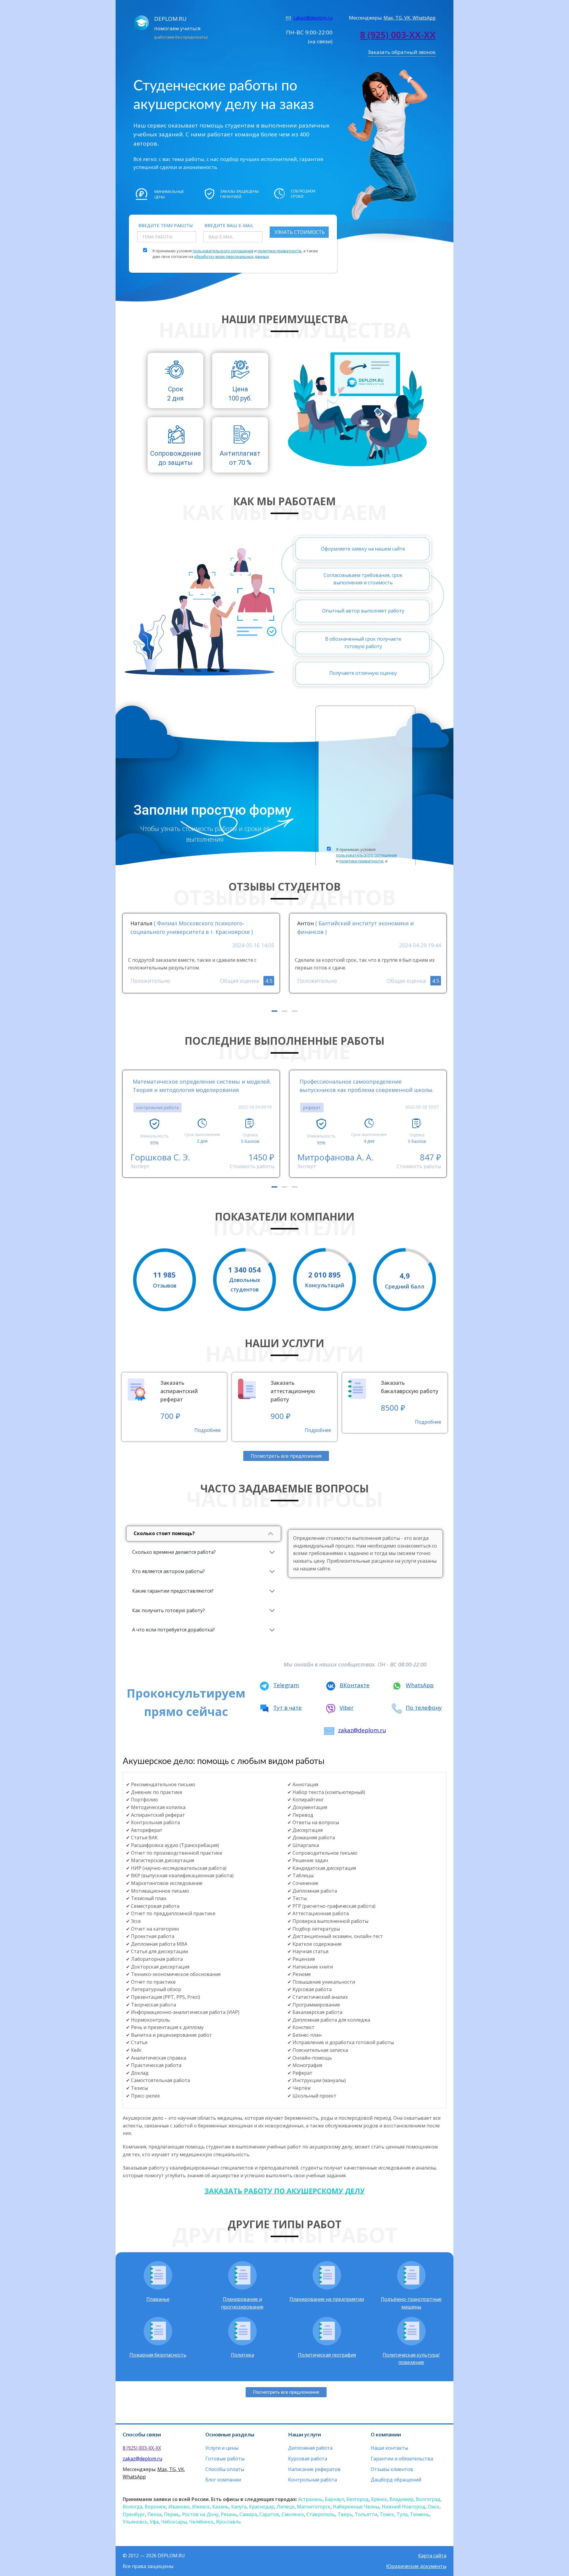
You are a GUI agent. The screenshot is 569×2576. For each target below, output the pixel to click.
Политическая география (327, 2355)
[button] (274, 1011)
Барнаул (334, 2499)
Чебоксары (174, 2522)
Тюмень (420, 2514)
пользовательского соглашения (223, 251)
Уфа (154, 2522)
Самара (248, 2514)
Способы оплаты (225, 2469)
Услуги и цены (222, 2448)
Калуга (239, 2507)
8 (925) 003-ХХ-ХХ (398, 35)
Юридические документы (416, 2566)
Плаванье (158, 2299)
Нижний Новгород (403, 2507)
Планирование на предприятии (327, 2299)
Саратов (269, 2514)
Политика (242, 2355)
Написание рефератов (314, 2469)
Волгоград (428, 2499)
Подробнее (208, 1430)
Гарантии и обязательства (402, 2459)
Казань (220, 2507)
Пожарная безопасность (158, 2355)
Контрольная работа (313, 2480)
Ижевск (201, 2507)
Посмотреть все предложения (286, 1456)
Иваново (179, 2507)
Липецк (286, 2507)
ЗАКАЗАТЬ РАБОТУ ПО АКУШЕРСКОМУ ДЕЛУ (285, 2191)
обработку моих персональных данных (232, 256)
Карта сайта (432, 2556)
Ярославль (228, 2522)
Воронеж (155, 2507)
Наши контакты (389, 2448)
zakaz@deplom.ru (313, 18)
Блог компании (223, 2480)
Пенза (154, 2514)
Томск (387, 2514)
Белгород (358, 2499)
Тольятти (366, 2514)
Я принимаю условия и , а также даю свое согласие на (235, 254)
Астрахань (310, 2499)
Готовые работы (225, 2459)
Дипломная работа (310, 2448)
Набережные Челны (356, 2507)
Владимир (401, 2499)
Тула (402, 2514)
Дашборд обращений (396, 2480)
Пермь (172, 2514)
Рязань (229, 2514)
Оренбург (134, 2514)
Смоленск (293, 2514)
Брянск (379, 2499)
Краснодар (262, 2507)
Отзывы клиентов (392, 2469)
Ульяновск (135, 2522)
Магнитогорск (314, 2507)
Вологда (132, 2507)
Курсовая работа (308, 2459)
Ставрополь (321, 2514)
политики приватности (279, 251)
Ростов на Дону (200, 2514)
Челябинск (201, 2522)
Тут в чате (287, 1708)
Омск (434, 2507)
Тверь (345, 2514)
